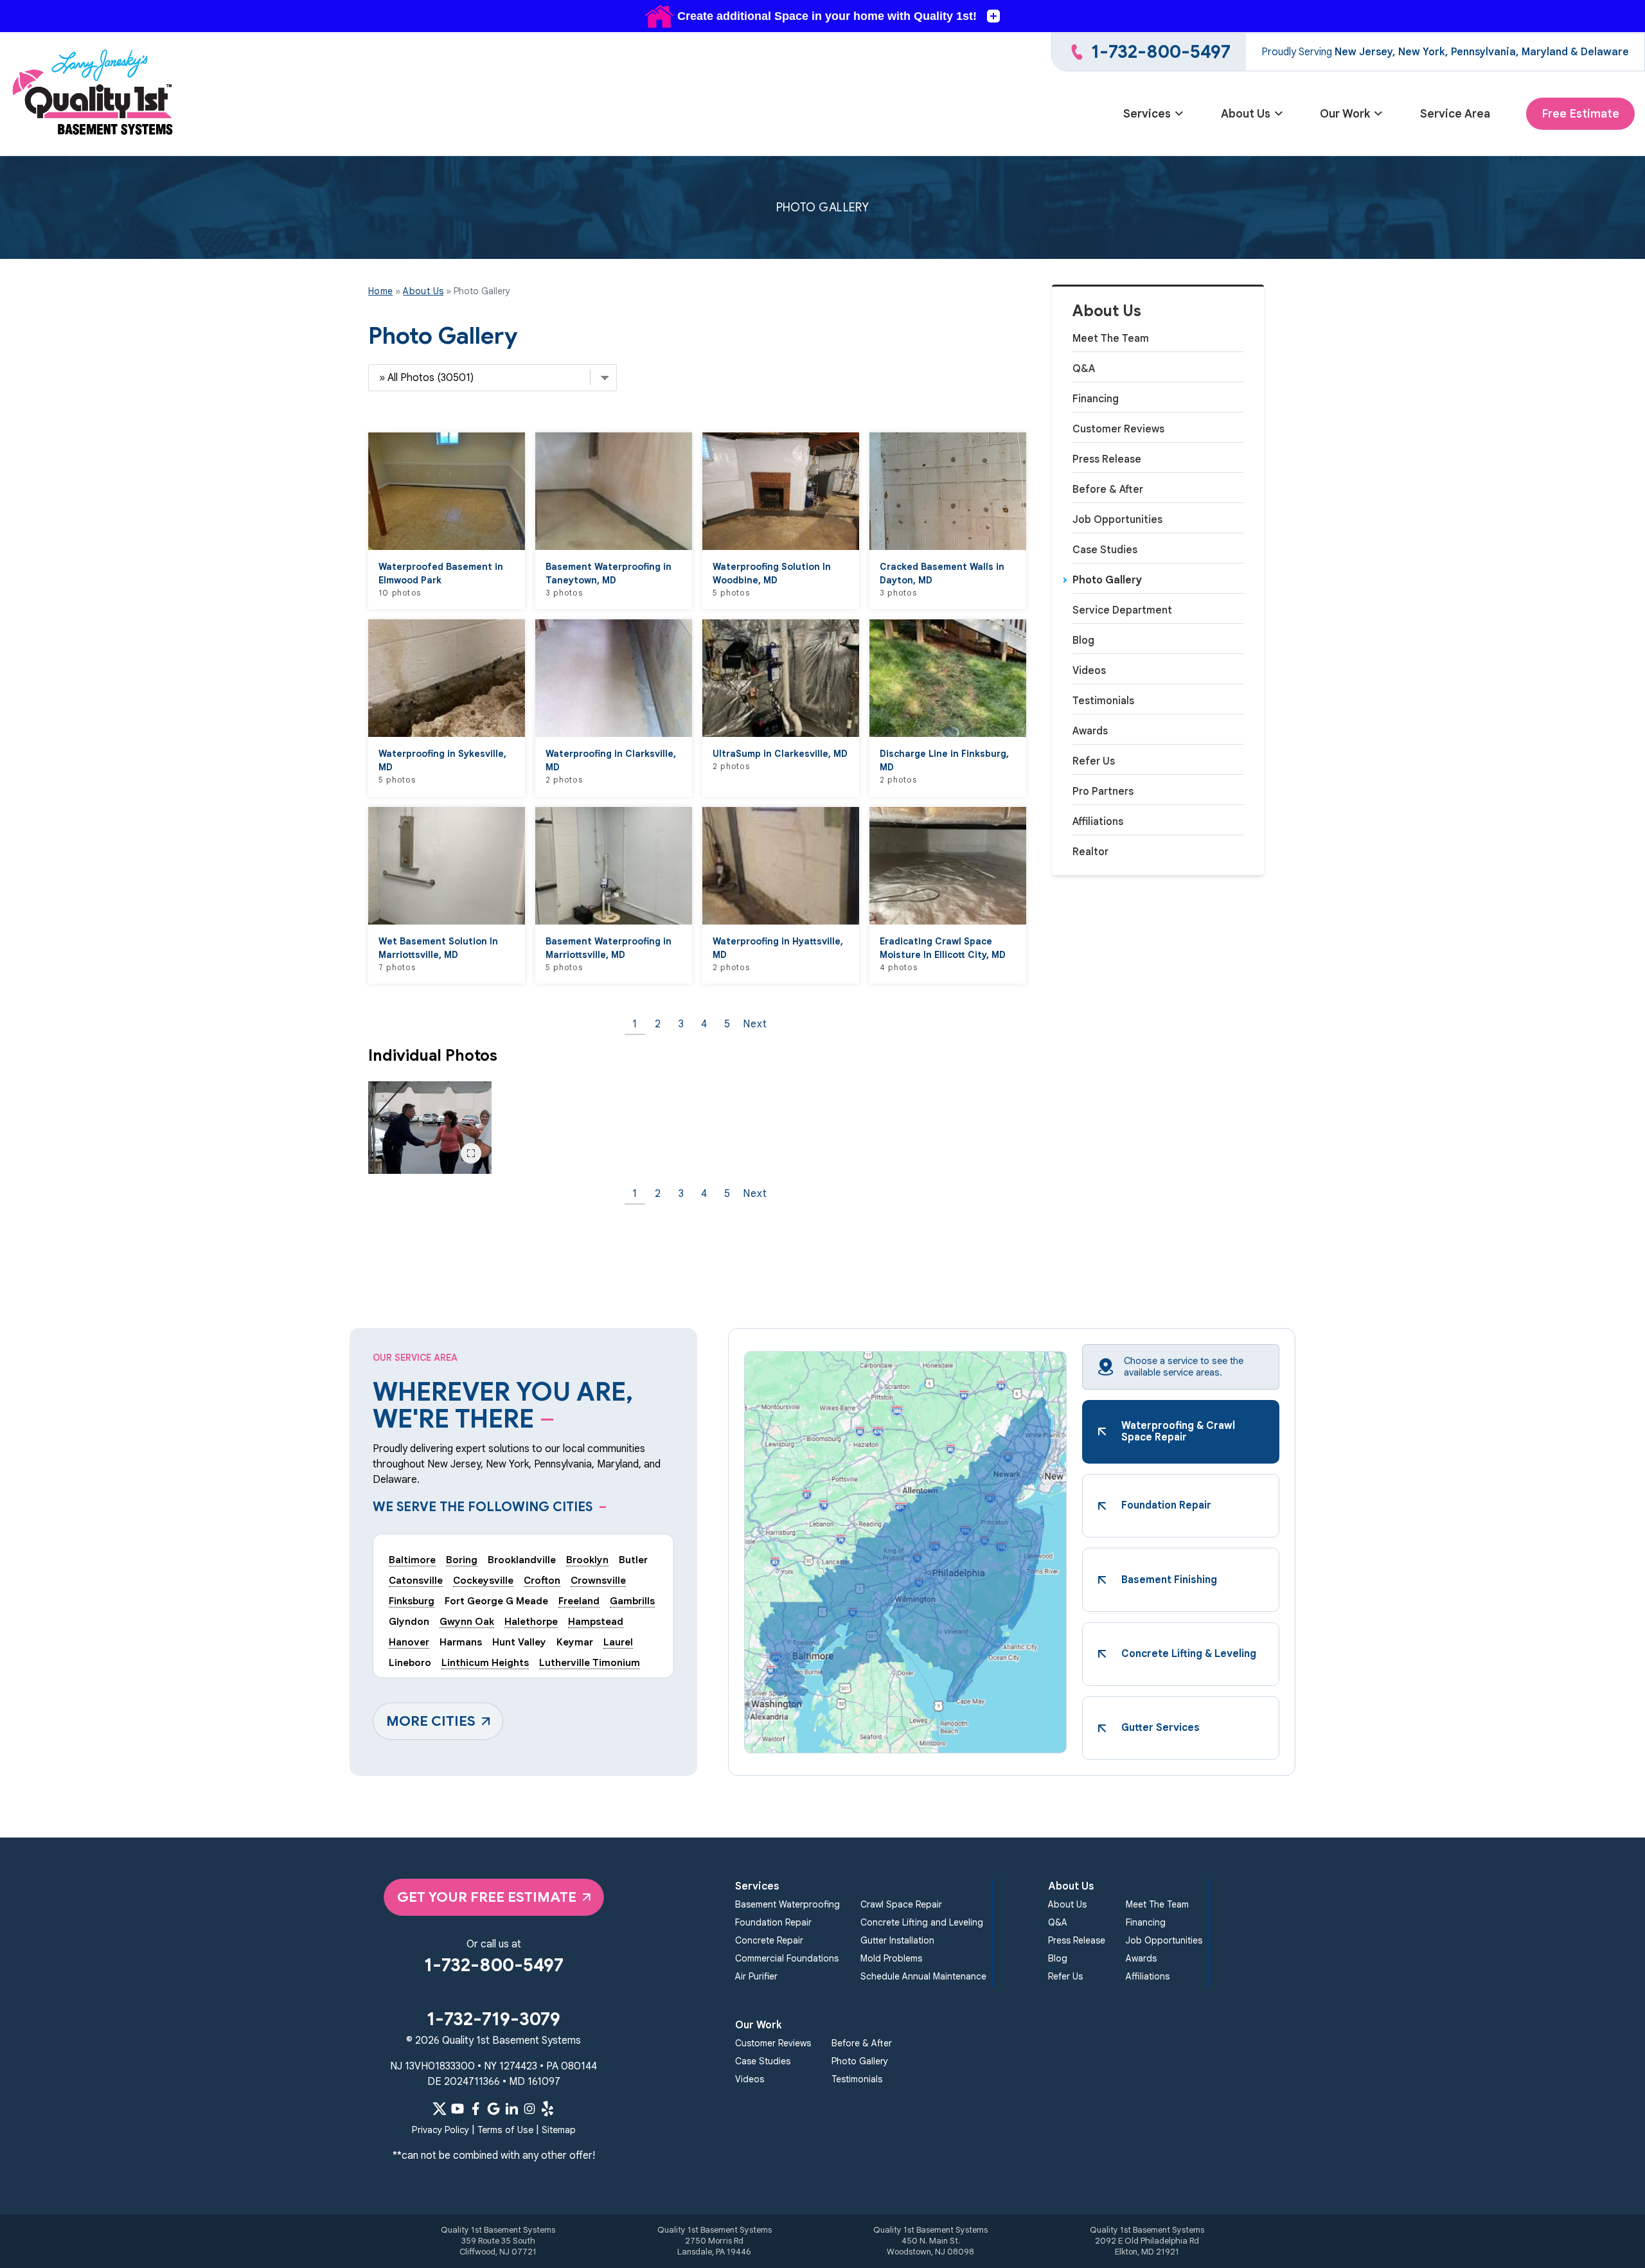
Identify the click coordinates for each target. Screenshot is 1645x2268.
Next (755, 1024)
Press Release (1107, 459)
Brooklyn (587, 1560)
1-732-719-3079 (493, 2019)
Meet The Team (1111, 339)
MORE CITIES (431, 1721)
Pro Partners (1103, 792)
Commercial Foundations (787, 1958)
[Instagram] (529, 2109)
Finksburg (412, 1601)
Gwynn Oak (467, 1621)
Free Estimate (1580, 114)
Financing (1096, 399)
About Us (1246, 114)
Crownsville (598, 1580)
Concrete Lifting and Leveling (922, 1922)
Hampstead (596, 1621)
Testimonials (1103, 701)
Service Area (1455, 114)
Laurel (618, 1642)
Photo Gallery (1107, 580)
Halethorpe (531, 1621)
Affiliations (1098, 822)
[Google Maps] (493, 2109)
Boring (462, 1560)
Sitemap (559, 2130)
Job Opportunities (1117, 520)
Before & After (1108, 490)
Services (1147, 114)
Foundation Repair (773, 1922)
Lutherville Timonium (590, 1662)
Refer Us (1094, 761)
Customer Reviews (1118, 429)
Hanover (409, 1642)
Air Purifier (756, 1976)
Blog (1083, 641)
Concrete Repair (769, 1940)
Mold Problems (891, 1958)
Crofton (542, 1580)
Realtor (1090, 852)
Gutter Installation (897, 1940)
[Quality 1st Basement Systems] (94, 94)
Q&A (1084, 369)
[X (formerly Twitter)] (440, 2109)
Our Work (1345, 114)
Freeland (579, 1601)
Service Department (1122, 610)
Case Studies (1105, 550)
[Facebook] (476, 2109)
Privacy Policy (440, 2130)
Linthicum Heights (485, 1662)
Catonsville (416, 1580)
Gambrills (632, 1601)
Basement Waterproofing (787, 1904)
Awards (1090, 731)
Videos (1089, 671)
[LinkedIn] (511, 2109)
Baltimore (412, 1560)
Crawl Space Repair (901, 1904)
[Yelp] (547, 2109)
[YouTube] (458, 2109)
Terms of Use (505, 2130)
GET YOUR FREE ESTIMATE (487, 1897)
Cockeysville (483, 1580)
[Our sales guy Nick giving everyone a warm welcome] (430, 1128)
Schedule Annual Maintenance (923, 1976)
